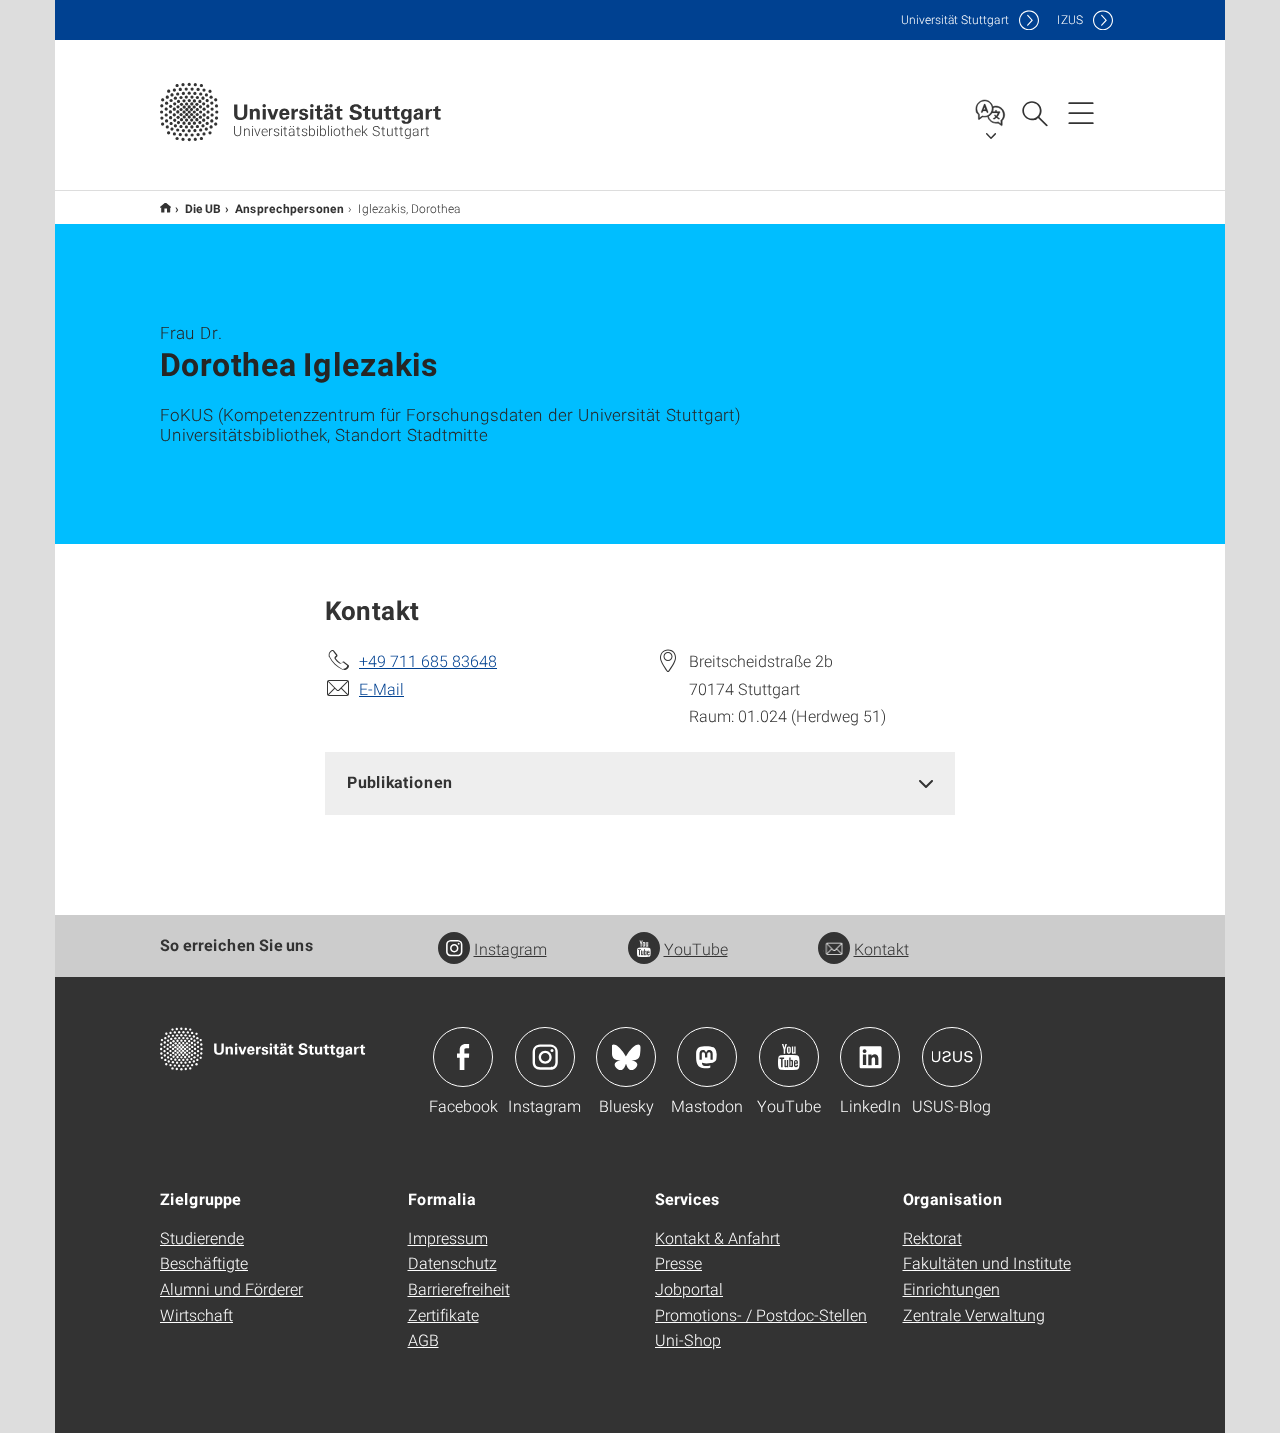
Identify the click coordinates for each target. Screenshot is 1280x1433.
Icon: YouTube (789, 1057)
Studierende (202, 1237)
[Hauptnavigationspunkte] (1081, 112)
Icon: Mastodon (707, 1057)
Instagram (510, 948)
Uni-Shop (688, 1339)
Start (165, 207)
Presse (678, 1262)
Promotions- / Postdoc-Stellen (761, 1314)
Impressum (448, 1237)
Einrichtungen (951, 1288)
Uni (955, 19)
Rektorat (932, 1237)
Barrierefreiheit (459, 1288)
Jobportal (689, 1288)
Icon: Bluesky (626, 1057)
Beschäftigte (204, 1262)
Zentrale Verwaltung (974, 1314)
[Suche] (1034, 112)
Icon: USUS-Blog (952, 1057)
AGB (423, 1339)
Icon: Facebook (463, 1057)
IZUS (1070, 19)
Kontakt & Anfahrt (717, 1237)
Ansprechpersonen (289, 208)
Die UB (203, 208)
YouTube (696, 948)
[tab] (640, 782)
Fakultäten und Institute (987, 1262)
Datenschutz (452, 1262)
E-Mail (381, 688)
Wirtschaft (196, 1314)
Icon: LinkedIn (870, 1057)
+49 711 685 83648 (428, 660)
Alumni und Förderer (231, 1288)
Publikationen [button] (400, 781)
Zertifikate (443, 1314)
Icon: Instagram (545, 1057)
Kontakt (881, 948)
